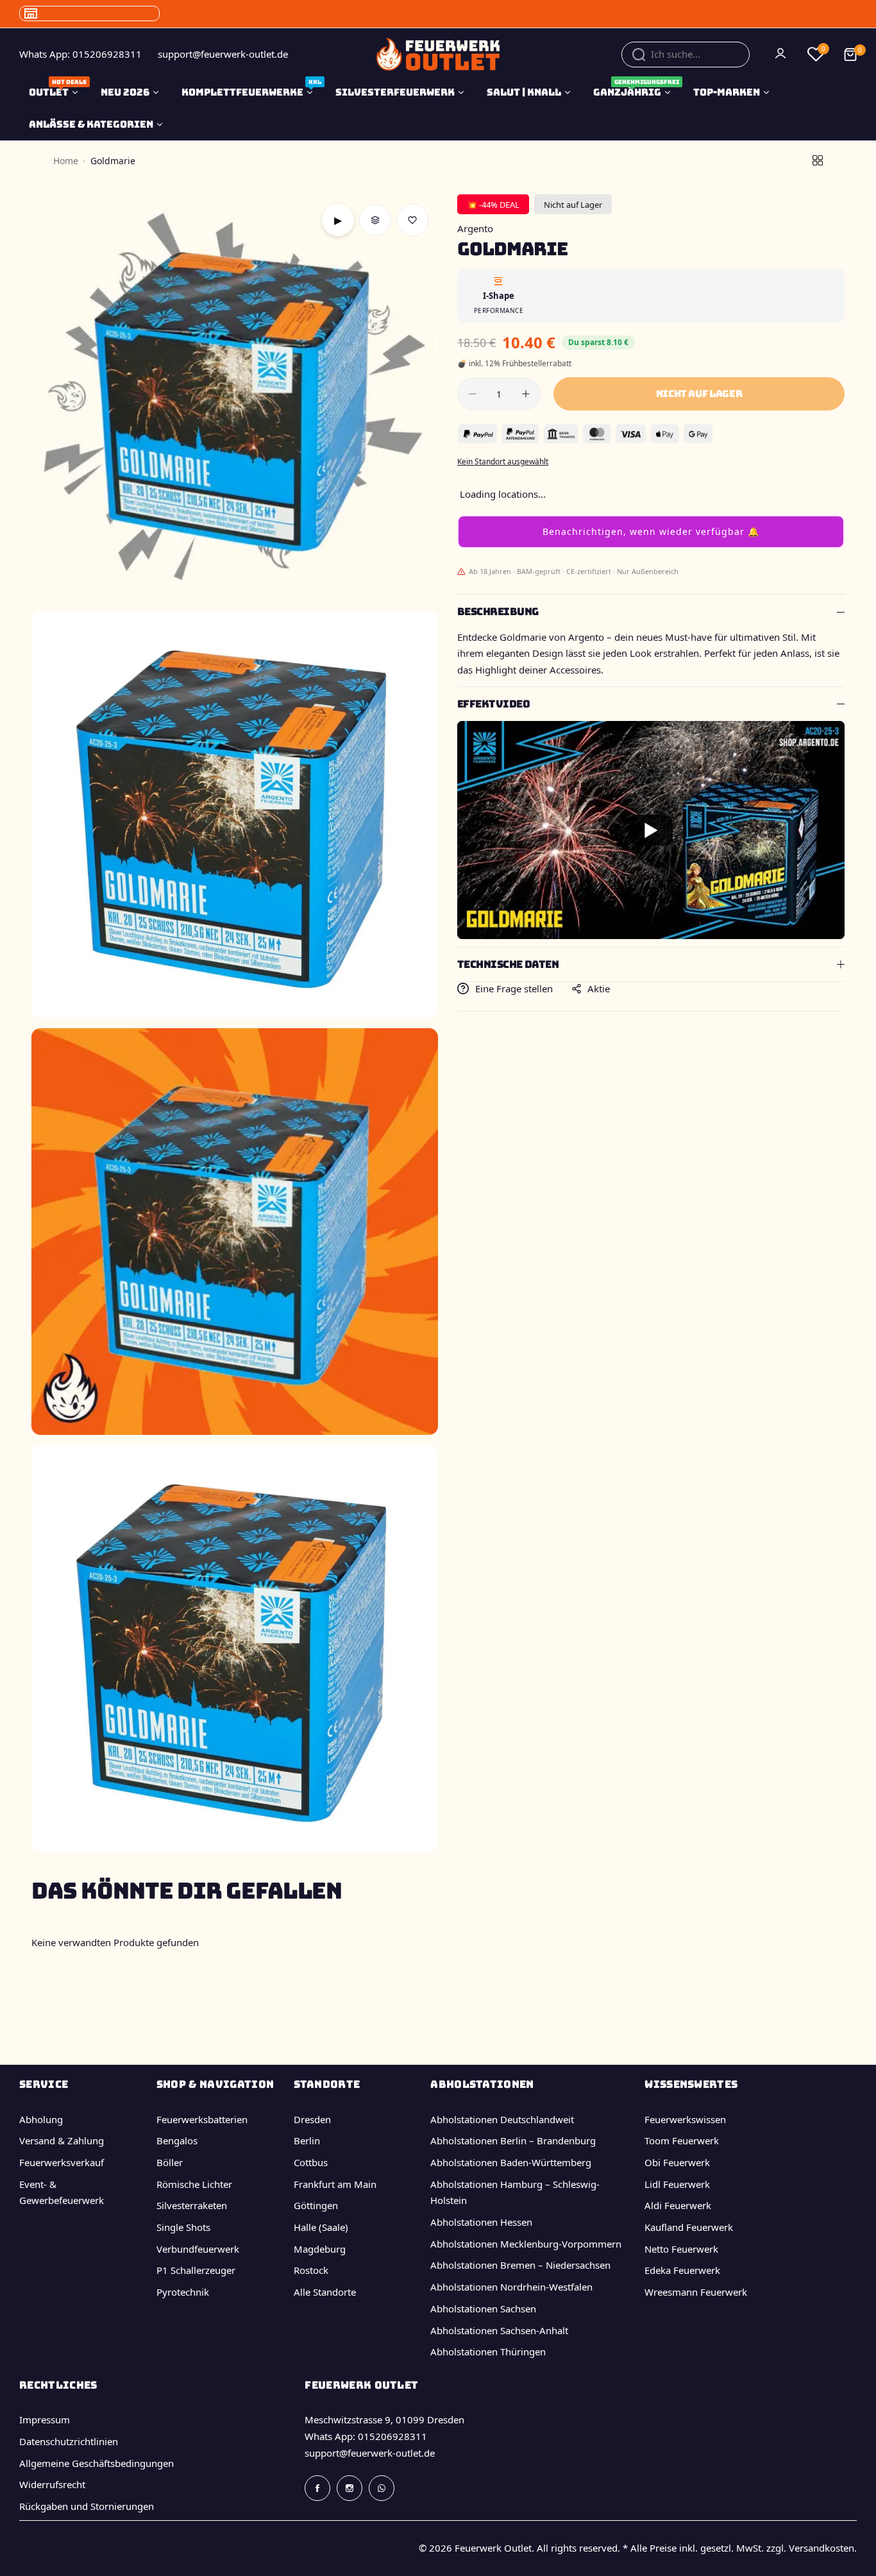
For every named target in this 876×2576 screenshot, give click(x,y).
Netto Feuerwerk (681, 2249)
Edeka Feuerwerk (682, 2270)
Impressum (45, 2419)
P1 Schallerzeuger (196, 2270)
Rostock (311, 2270)
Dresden (312, 2119)
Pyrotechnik (183, 2292)
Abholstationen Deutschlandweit (502, 2119)
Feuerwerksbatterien (202, 2119)
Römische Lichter (194, 2184)
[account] (782, 55)
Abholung (41, 2119)
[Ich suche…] (639, 55)
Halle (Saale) (321, 2227)
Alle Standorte (325, 2292)
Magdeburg (320, 2249)
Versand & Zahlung (62, 2140)
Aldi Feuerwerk (678, 2205)
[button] (651, 532)
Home (66, 161)
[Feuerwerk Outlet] (438, 54)
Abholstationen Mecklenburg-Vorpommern (526, 2244)
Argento (475, 228)
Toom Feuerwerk (682, 2140)
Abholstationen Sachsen (483, 2309)
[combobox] (686, 55)
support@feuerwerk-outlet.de (370, 2453)
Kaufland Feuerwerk (689, 2227)
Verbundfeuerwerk (198, 2249)
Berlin (307, 2140)
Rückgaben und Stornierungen (87, 2506)
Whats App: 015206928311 (366, 2436)
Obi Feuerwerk (677, 2162)
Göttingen (316, 2205)
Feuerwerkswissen (685, 2119)
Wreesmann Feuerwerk (696, 2292)
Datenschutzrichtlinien (69, 2441)
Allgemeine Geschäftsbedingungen (97, 2463)
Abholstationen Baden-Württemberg (511, 2162)
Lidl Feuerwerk (677, 2184)
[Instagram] (350, 2488)
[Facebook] (317, 2488)
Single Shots (183, 2227)
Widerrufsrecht (52, 2484)
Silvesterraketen (192, 2205)
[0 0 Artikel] (850, 55)
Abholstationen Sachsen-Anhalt (499, 2330)
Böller (170, 2162)
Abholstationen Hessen (481, 2222)
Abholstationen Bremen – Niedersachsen (520, 2265)
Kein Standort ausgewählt (503, 462)
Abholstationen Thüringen (488, 2351)
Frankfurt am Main (335, 2184)
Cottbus (311, 2162)
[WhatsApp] (382, 2488)
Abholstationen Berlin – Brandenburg (513, 2140)
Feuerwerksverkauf (62, 2162)
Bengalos (177, 2140)
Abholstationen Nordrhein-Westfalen (511, 2287)
